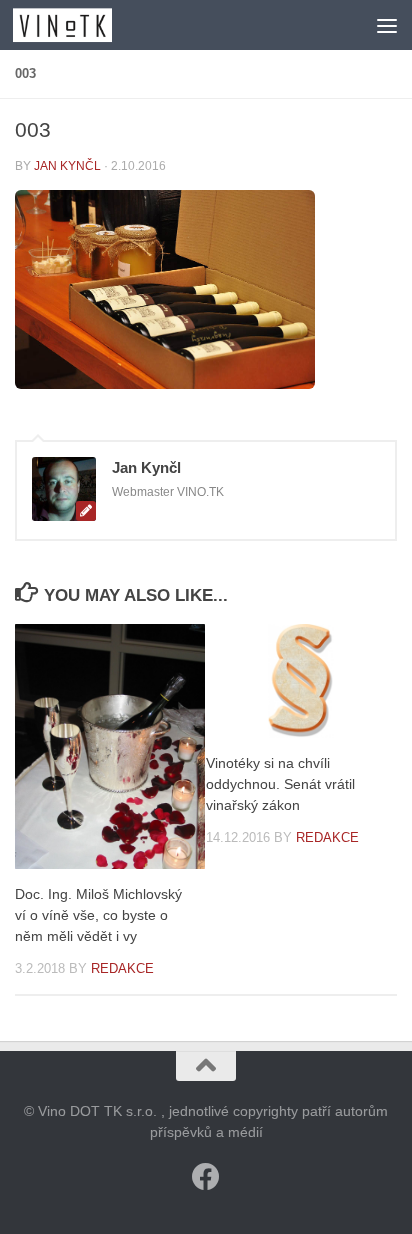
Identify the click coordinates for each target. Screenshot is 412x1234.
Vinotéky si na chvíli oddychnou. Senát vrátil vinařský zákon (280, 784)
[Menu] (387, 25)
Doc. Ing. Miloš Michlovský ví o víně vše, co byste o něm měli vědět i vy (98, 915)
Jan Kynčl (67, 166)
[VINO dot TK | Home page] (79, 25)
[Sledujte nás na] (206, 1177)
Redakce (122, 968)
